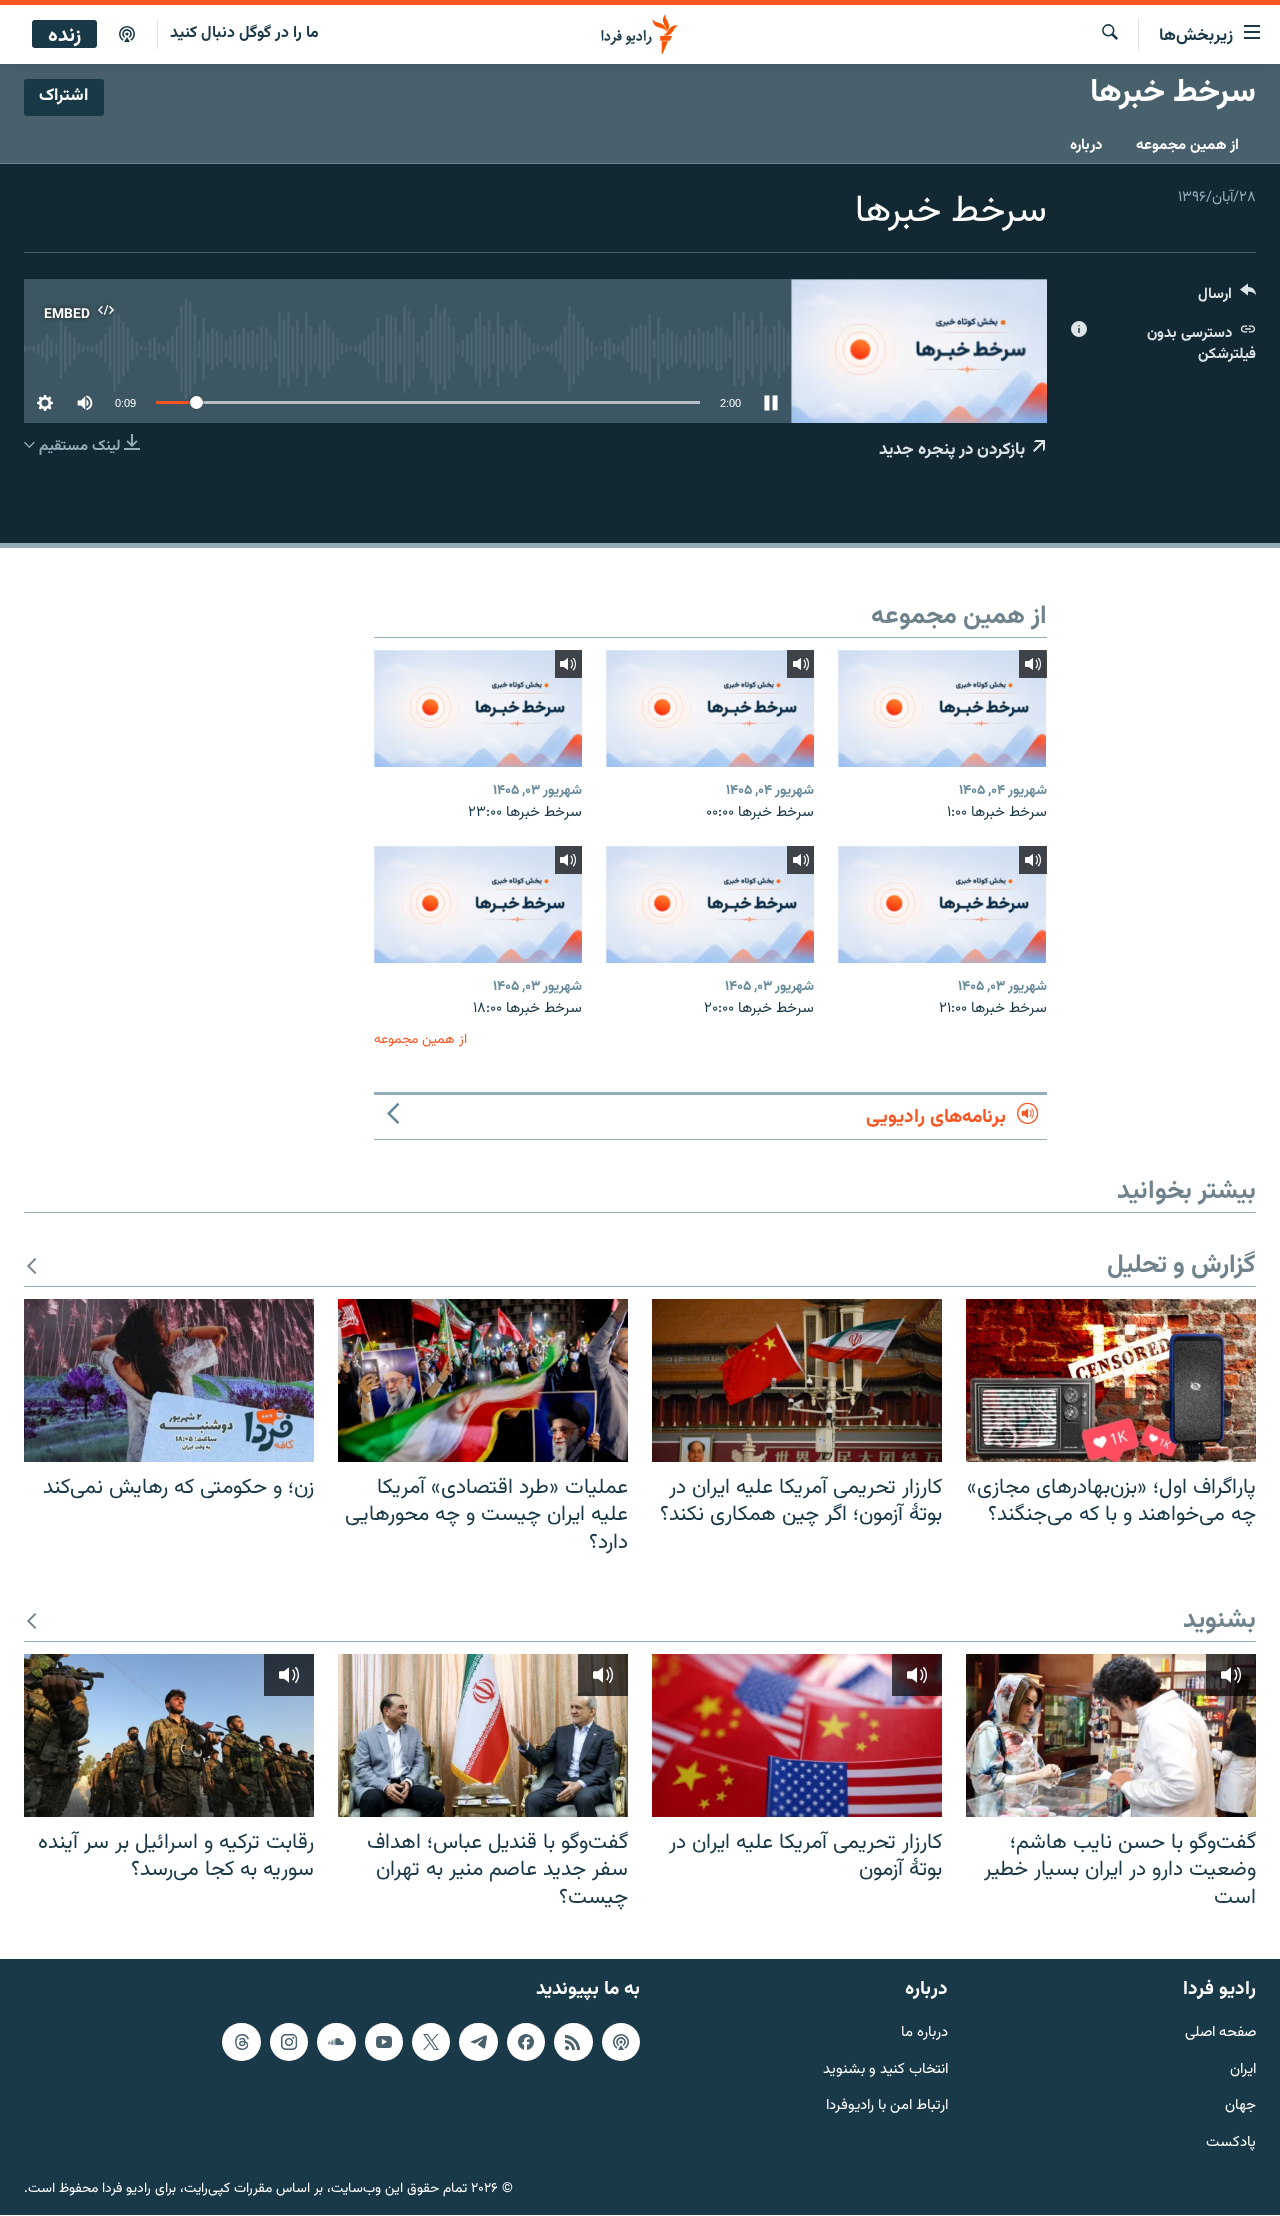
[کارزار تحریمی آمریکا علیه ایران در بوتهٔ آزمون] (797, 1735)
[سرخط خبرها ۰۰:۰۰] (710, 708)
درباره (1086, 145)
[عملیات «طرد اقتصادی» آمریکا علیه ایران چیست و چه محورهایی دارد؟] (483, 1380)
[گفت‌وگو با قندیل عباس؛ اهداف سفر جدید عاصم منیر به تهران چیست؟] (483, 1735)
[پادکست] (127, 35)
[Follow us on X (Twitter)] (431, 2042)
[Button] (1227, 298)
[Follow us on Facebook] (526, 2042)
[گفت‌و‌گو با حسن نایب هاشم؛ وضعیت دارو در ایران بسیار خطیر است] (1111, 1735)
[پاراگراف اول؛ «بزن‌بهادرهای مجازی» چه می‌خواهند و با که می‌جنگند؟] (1111, 1380)
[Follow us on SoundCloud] (336, 2042)
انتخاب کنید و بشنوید (885, 2070)
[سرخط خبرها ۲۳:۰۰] (478, 708)
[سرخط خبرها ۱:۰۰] (942, 708)
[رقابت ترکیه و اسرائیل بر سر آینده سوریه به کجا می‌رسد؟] (169, 1735)
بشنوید (1219, 1621)
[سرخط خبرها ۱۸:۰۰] (478, 904)
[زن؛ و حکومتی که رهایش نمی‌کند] (169, 1380)
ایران (1243, 2070)
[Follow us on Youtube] (384, 2042)
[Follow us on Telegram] (478, 2042)
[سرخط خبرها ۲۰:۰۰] (710, 904)
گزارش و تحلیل (1181, 1266)
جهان (1240, 2107)
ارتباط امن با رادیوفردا (887, 2107)
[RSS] (573, 2042)
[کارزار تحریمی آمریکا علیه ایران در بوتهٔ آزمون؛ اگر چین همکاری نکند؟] (797, 1380)
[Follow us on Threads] (241, 2042)
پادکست (1231, 2144)
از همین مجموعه (1187, 145)
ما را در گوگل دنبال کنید (244, 33)
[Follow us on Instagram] (289, 2042)
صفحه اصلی (1220, 2033)
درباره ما (924, 2033)
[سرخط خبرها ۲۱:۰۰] (942, 904)
